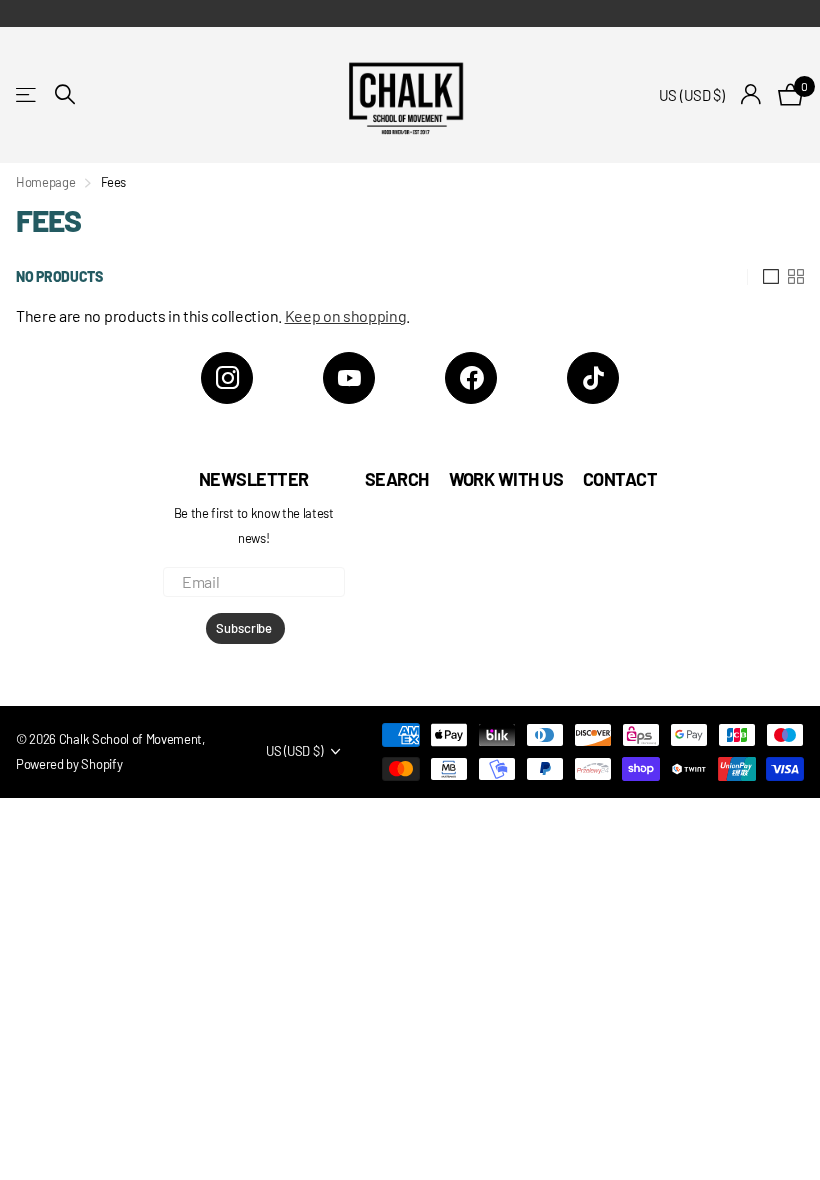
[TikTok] (593, 378)
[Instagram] (227, 378)
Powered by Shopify (69, 764)
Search (397, 479)
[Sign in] (751, 94)
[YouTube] (349, 378)
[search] (65, 94)
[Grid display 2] (796, 277)
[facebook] (471, 378)
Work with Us (506, 479)
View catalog (27, 94)
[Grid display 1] (771, 277)
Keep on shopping (346, 315)
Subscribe (245, 628)
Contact (620, 479)
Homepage (45, 182)
